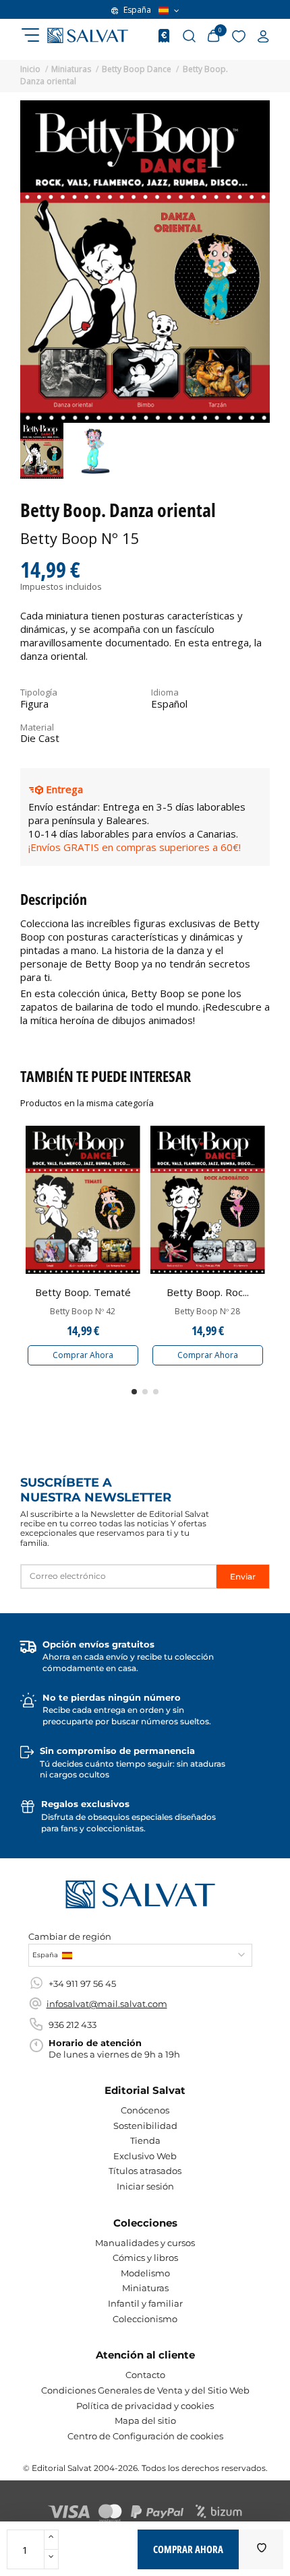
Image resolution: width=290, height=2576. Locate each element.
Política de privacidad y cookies (145, 2406)
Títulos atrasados (145, 2171)
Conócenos (145, 2110)
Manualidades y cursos (145, 2243)
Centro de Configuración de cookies (145, 2436)
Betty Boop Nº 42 (83, 1312)
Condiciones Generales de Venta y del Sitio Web (145, 2390)
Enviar (243, 1577)
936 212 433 (72, 2025)
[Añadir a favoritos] (262, 2549)
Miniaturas (145, 2288)
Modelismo (145, 2273)
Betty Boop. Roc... (208, 1292)
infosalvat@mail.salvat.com (107, 2004)
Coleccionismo (145, 2319)
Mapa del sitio (145, 2420)
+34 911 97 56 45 (82, 1984)
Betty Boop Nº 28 (207, 1312)
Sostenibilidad (145, 2126)
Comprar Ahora (83, 1355)
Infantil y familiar (145, 2303)
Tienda (145, 2140)
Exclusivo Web (145, 2156)
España (137, 10)
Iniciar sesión (145, 2186)
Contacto (145, 2375)
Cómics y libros (145, 2258)
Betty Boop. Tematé (83, 1292)
